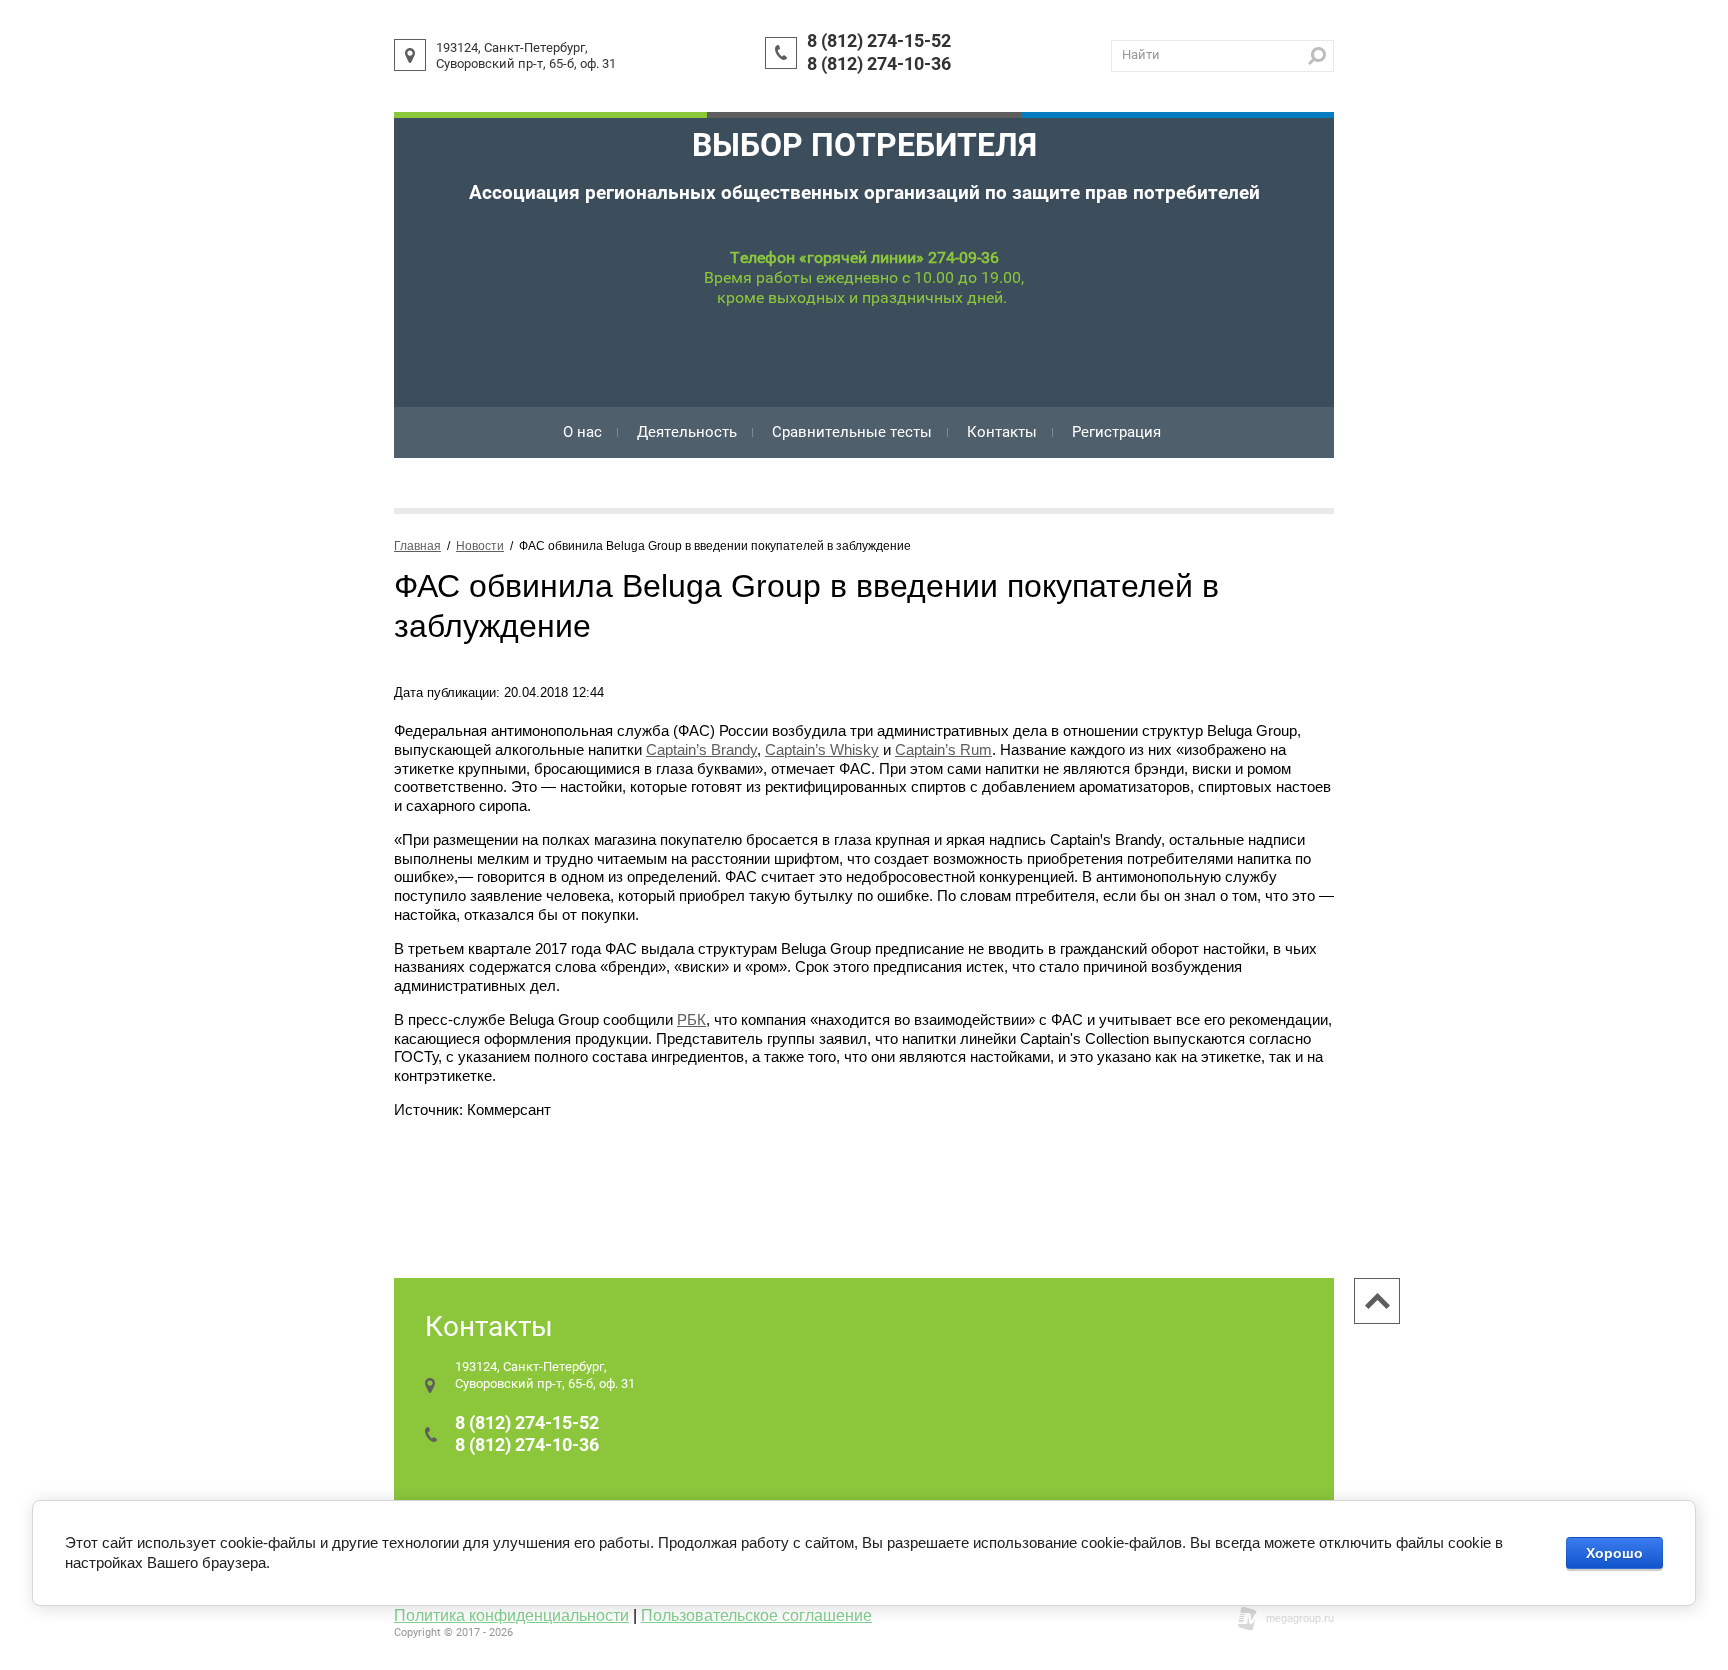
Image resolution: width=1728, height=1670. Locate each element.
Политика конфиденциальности (511, 1615)
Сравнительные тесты (852, 432)
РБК (691, 1019)
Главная (417, 546)
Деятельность (687, 432)
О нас (582, 432)
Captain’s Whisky (822, 749)
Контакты (1002, 432)
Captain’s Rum (943, 749)
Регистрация (1116, 432)
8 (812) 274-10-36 (879, 63)
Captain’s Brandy (701, 749)
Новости (480, 546)
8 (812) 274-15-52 (879, 40)
